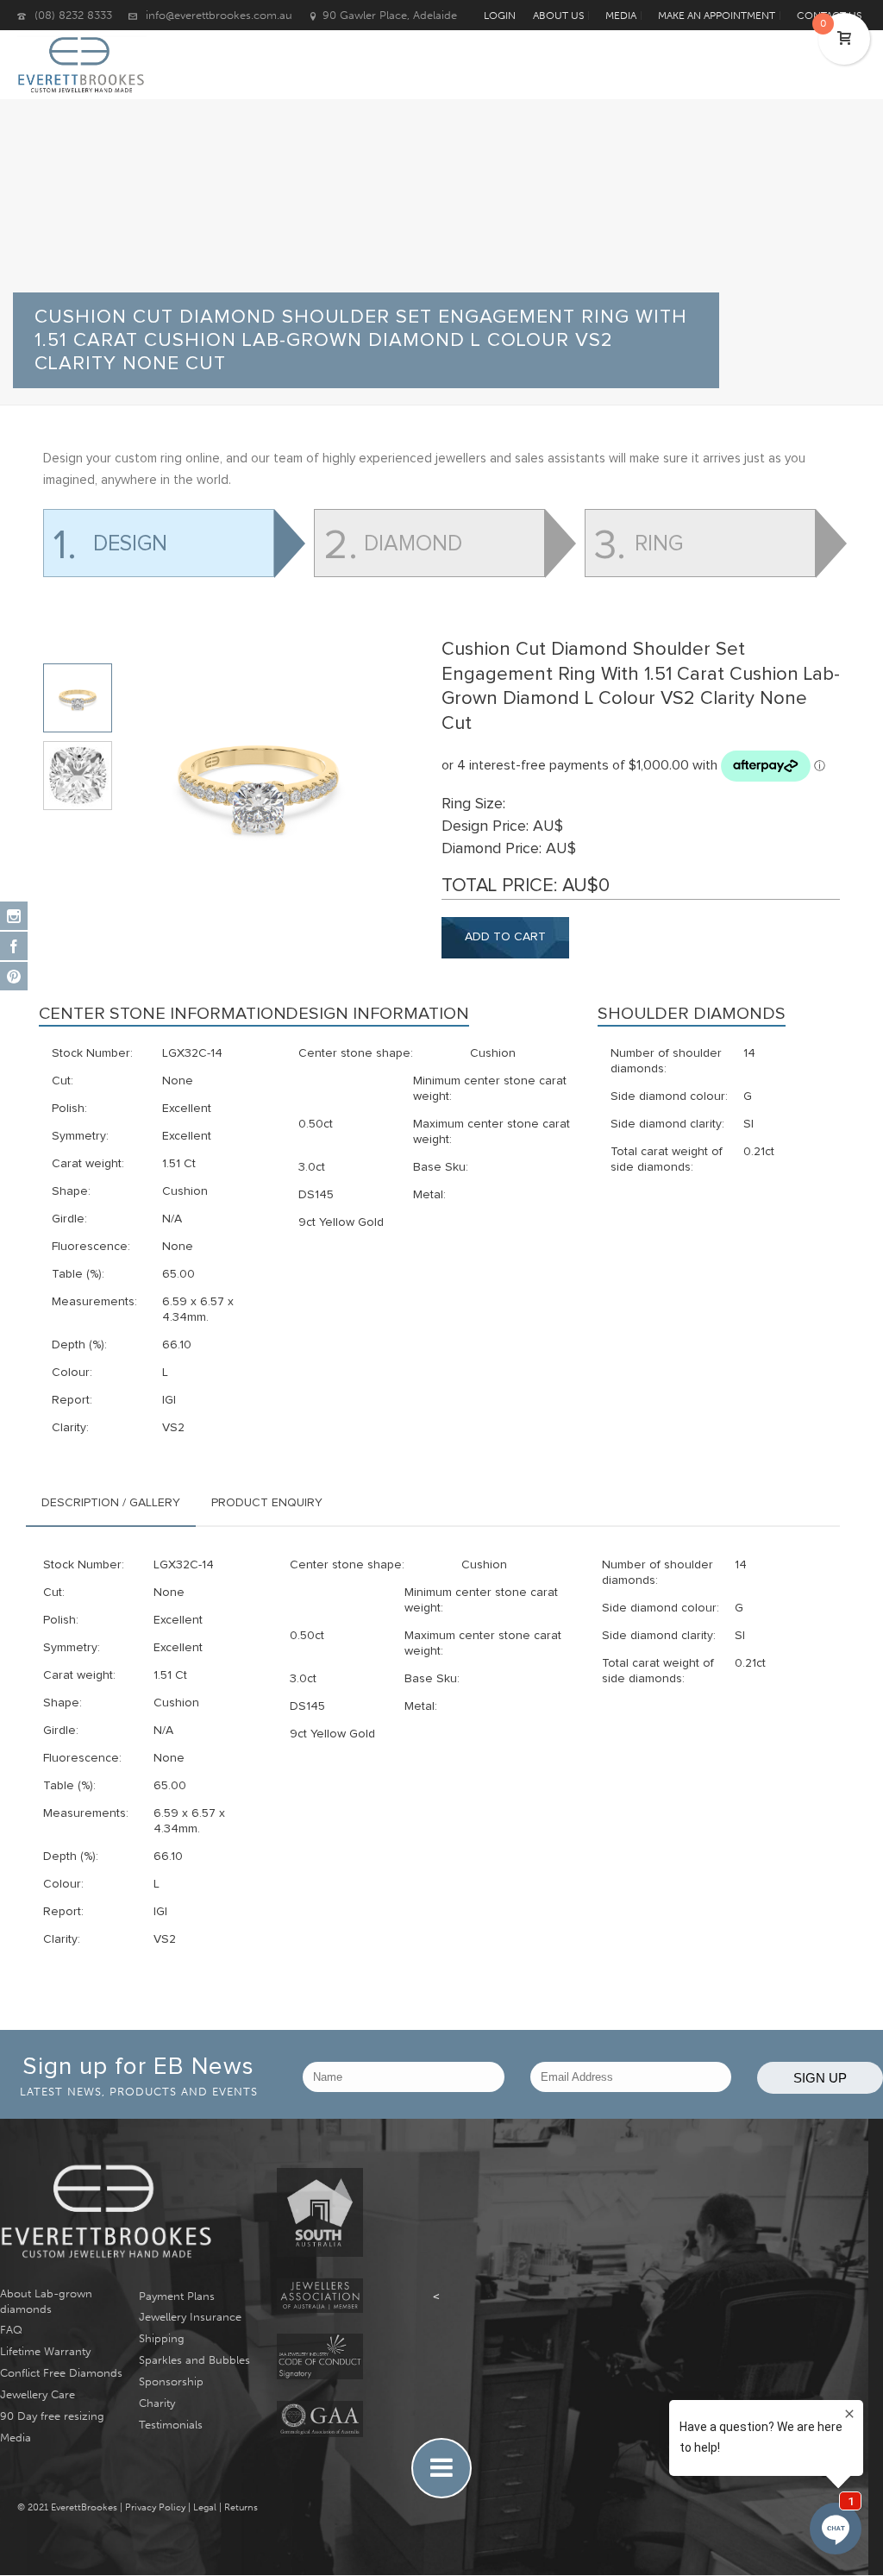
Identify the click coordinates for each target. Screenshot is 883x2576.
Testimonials (171, 2425)
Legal (205, 2507)
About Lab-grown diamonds (46, 2301)
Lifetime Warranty (45, 2351)
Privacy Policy (155, 2507)
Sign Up (820, 2078)
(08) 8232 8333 (73, 15)
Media (16, 2438)
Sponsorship (171, 2381)
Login (500, 16)
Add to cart (505, 937)
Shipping (162, 2338)
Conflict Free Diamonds (61, 2373)
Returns (241, 2507)
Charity (157, 2403)
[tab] (111, 1503)
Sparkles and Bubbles (194, 2360)
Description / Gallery (111, 1503)
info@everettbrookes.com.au (219, 15)
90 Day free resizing (52, 2416)
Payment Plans (177, 2296)
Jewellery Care (38, 2394)
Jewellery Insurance (190, 2317)
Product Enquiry (267, 1503)
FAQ (11, 2330)
